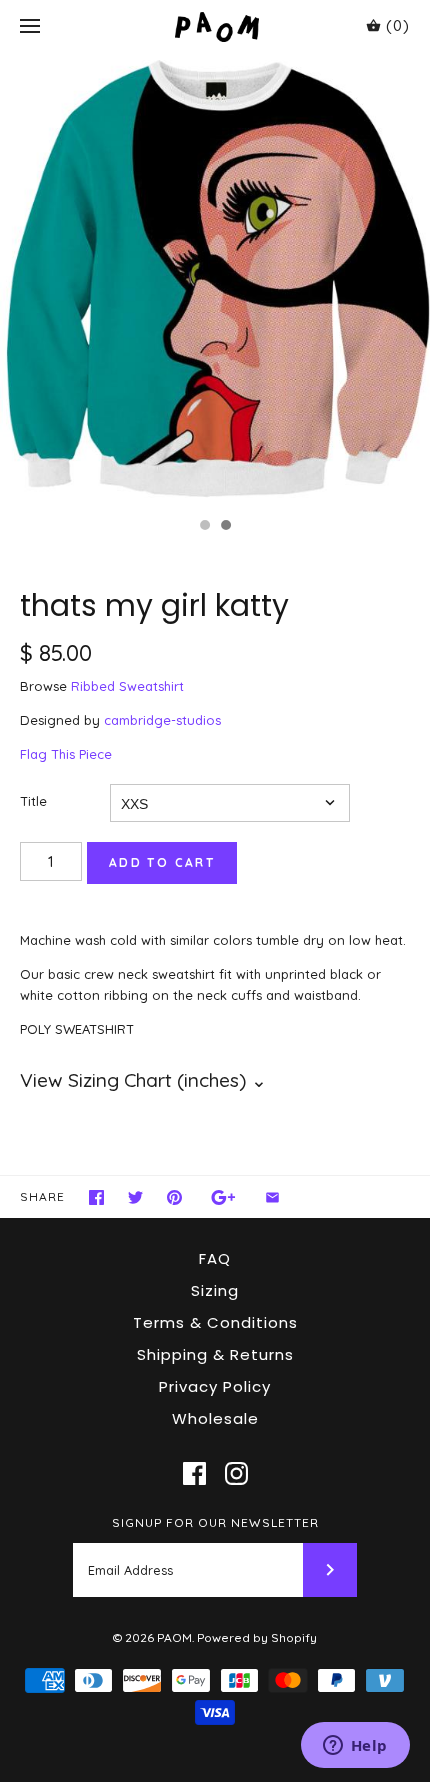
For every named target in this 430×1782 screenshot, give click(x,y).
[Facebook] (194, 1473)
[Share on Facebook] (96, 1197)
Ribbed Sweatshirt (127, 686)
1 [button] (204, 527)
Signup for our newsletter (215, 1522)
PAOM (174, 1637)
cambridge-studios (162, 720)
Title (33, 801)
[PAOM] (215, 26)
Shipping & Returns (215, 1354)
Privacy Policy (215, 1386)
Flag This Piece (66, 754)
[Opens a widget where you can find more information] (355, 1747)
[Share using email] (272, 1197)
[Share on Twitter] (135, 1197)
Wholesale (215, 1418)
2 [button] (225, 527)
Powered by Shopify (257, 1637)
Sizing (215, 1290)
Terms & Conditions (215, 1322)
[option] (215, 280)
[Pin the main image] (174, 1197)
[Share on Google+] (223, 1197)
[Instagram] (236, 1473)
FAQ (215, 1258)
